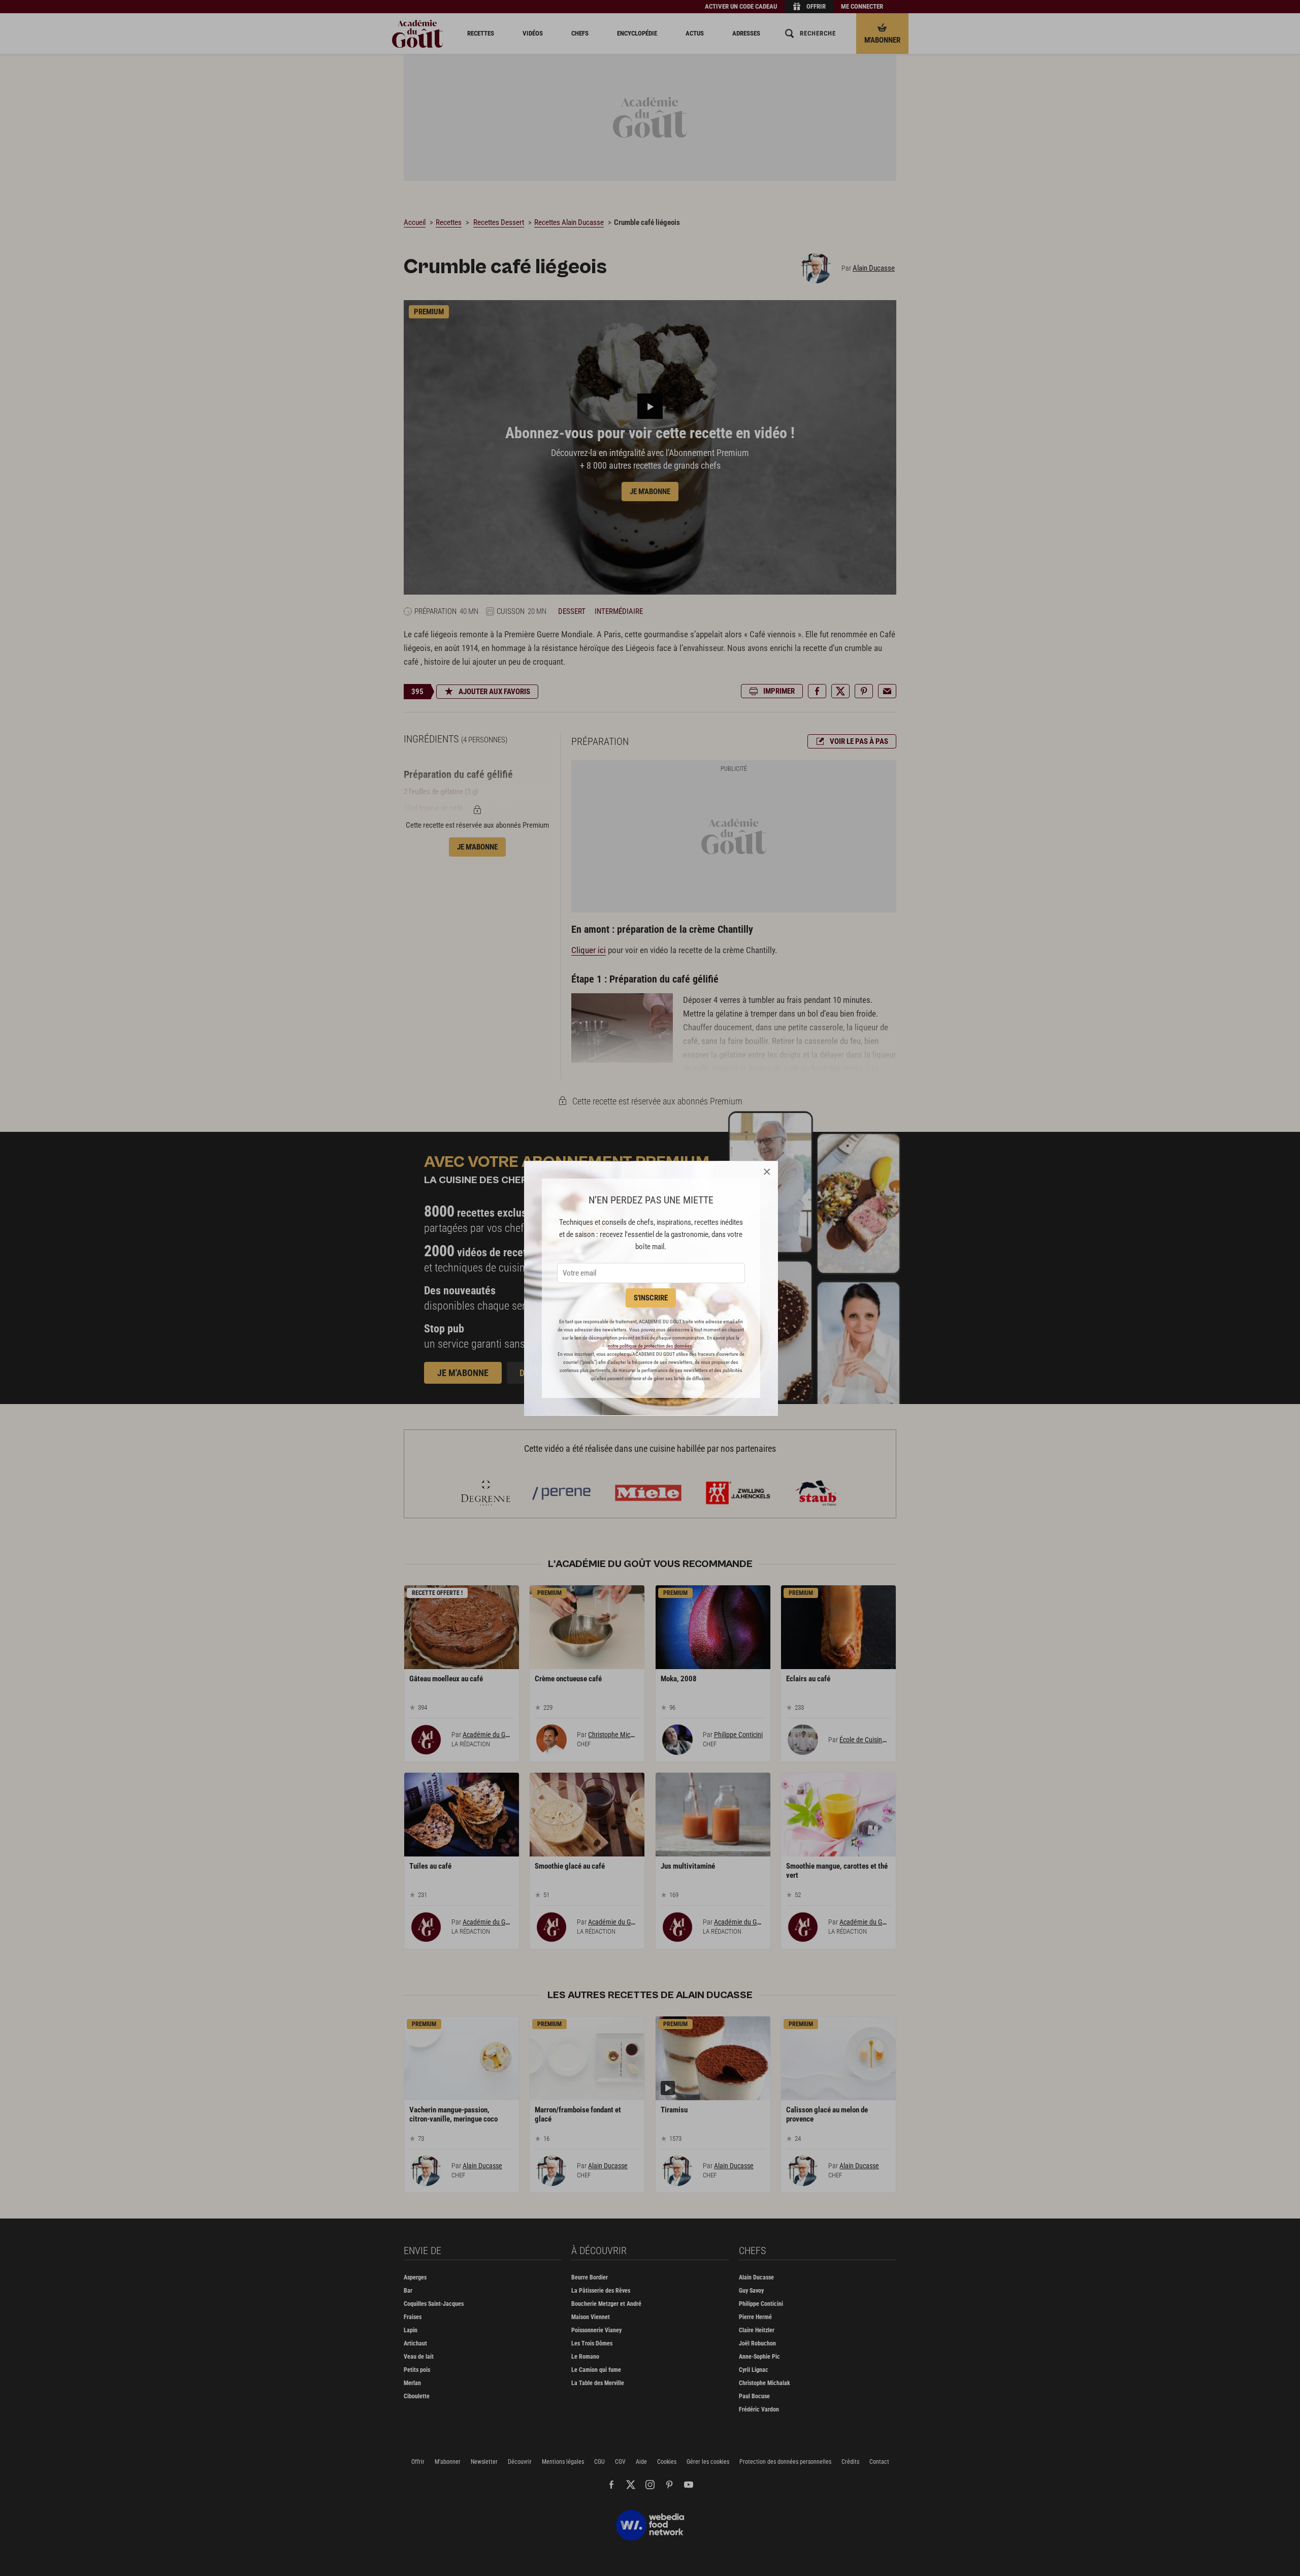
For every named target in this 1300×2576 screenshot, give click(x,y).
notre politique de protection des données (650, 1346)
